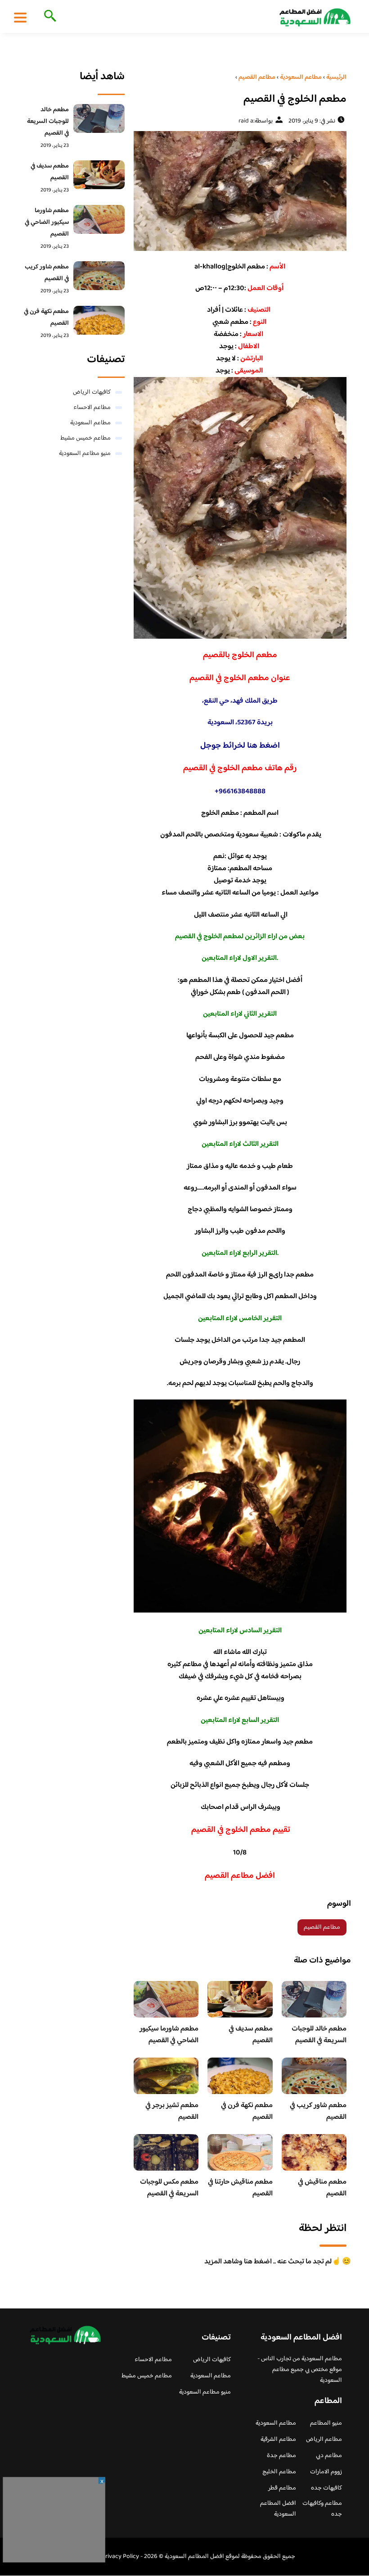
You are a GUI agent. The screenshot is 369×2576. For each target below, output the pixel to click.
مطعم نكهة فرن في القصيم (247, 2111)
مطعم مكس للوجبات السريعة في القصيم (169, 2188)
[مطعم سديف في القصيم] (99, 175)
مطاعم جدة (281, 2456)
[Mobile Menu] (20, 17)
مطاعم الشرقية (278, 2440)
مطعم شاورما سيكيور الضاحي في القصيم (169, 2035)
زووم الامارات (326, 2472)
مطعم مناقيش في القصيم (322, 2188)
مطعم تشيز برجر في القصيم (172, 2111)
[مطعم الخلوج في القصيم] (240, 191)
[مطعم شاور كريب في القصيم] (99, 276)
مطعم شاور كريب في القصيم (318, 2111)
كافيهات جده (326, 2488)
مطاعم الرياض (324, 2440)
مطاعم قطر (282, 2488)
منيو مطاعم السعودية (85, 454)
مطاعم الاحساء (92, 408)
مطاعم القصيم (322, 1927)
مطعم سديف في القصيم (251, 2035)
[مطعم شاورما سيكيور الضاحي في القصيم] (99, 219)
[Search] (48, 17)
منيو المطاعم (326, 2423)
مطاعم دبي (329, 2456)
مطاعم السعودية (90, 423)
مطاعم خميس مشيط (85, 438)
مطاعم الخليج (279, 2472)
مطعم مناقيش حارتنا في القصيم (240, 2188)
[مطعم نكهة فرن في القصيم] (99, 320)
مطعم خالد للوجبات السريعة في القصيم (319, 2035)
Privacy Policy (120, 2557)
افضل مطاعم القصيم (240, 1876)
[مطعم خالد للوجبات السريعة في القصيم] (99, 118)
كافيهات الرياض (92, 392)
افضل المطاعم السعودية (278, 2509)
